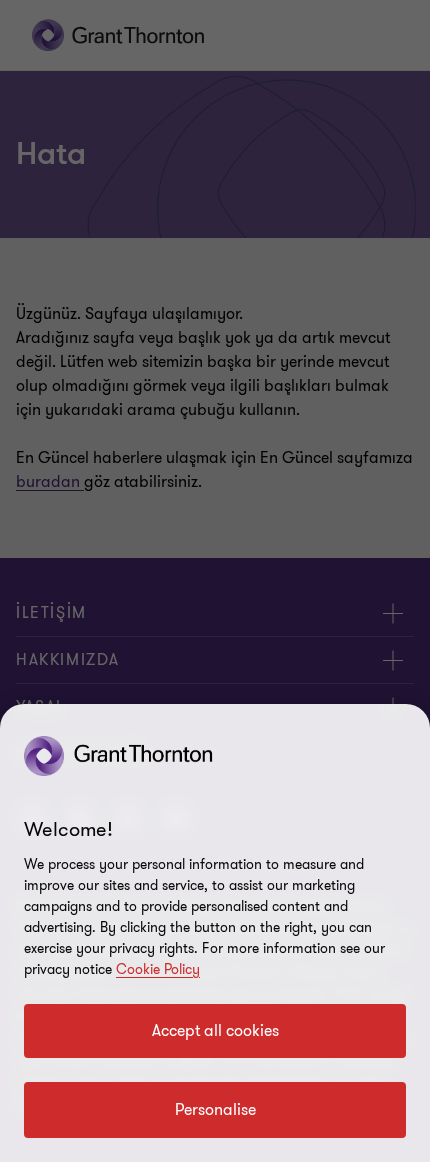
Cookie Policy (158, 969)
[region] (215, 933)
